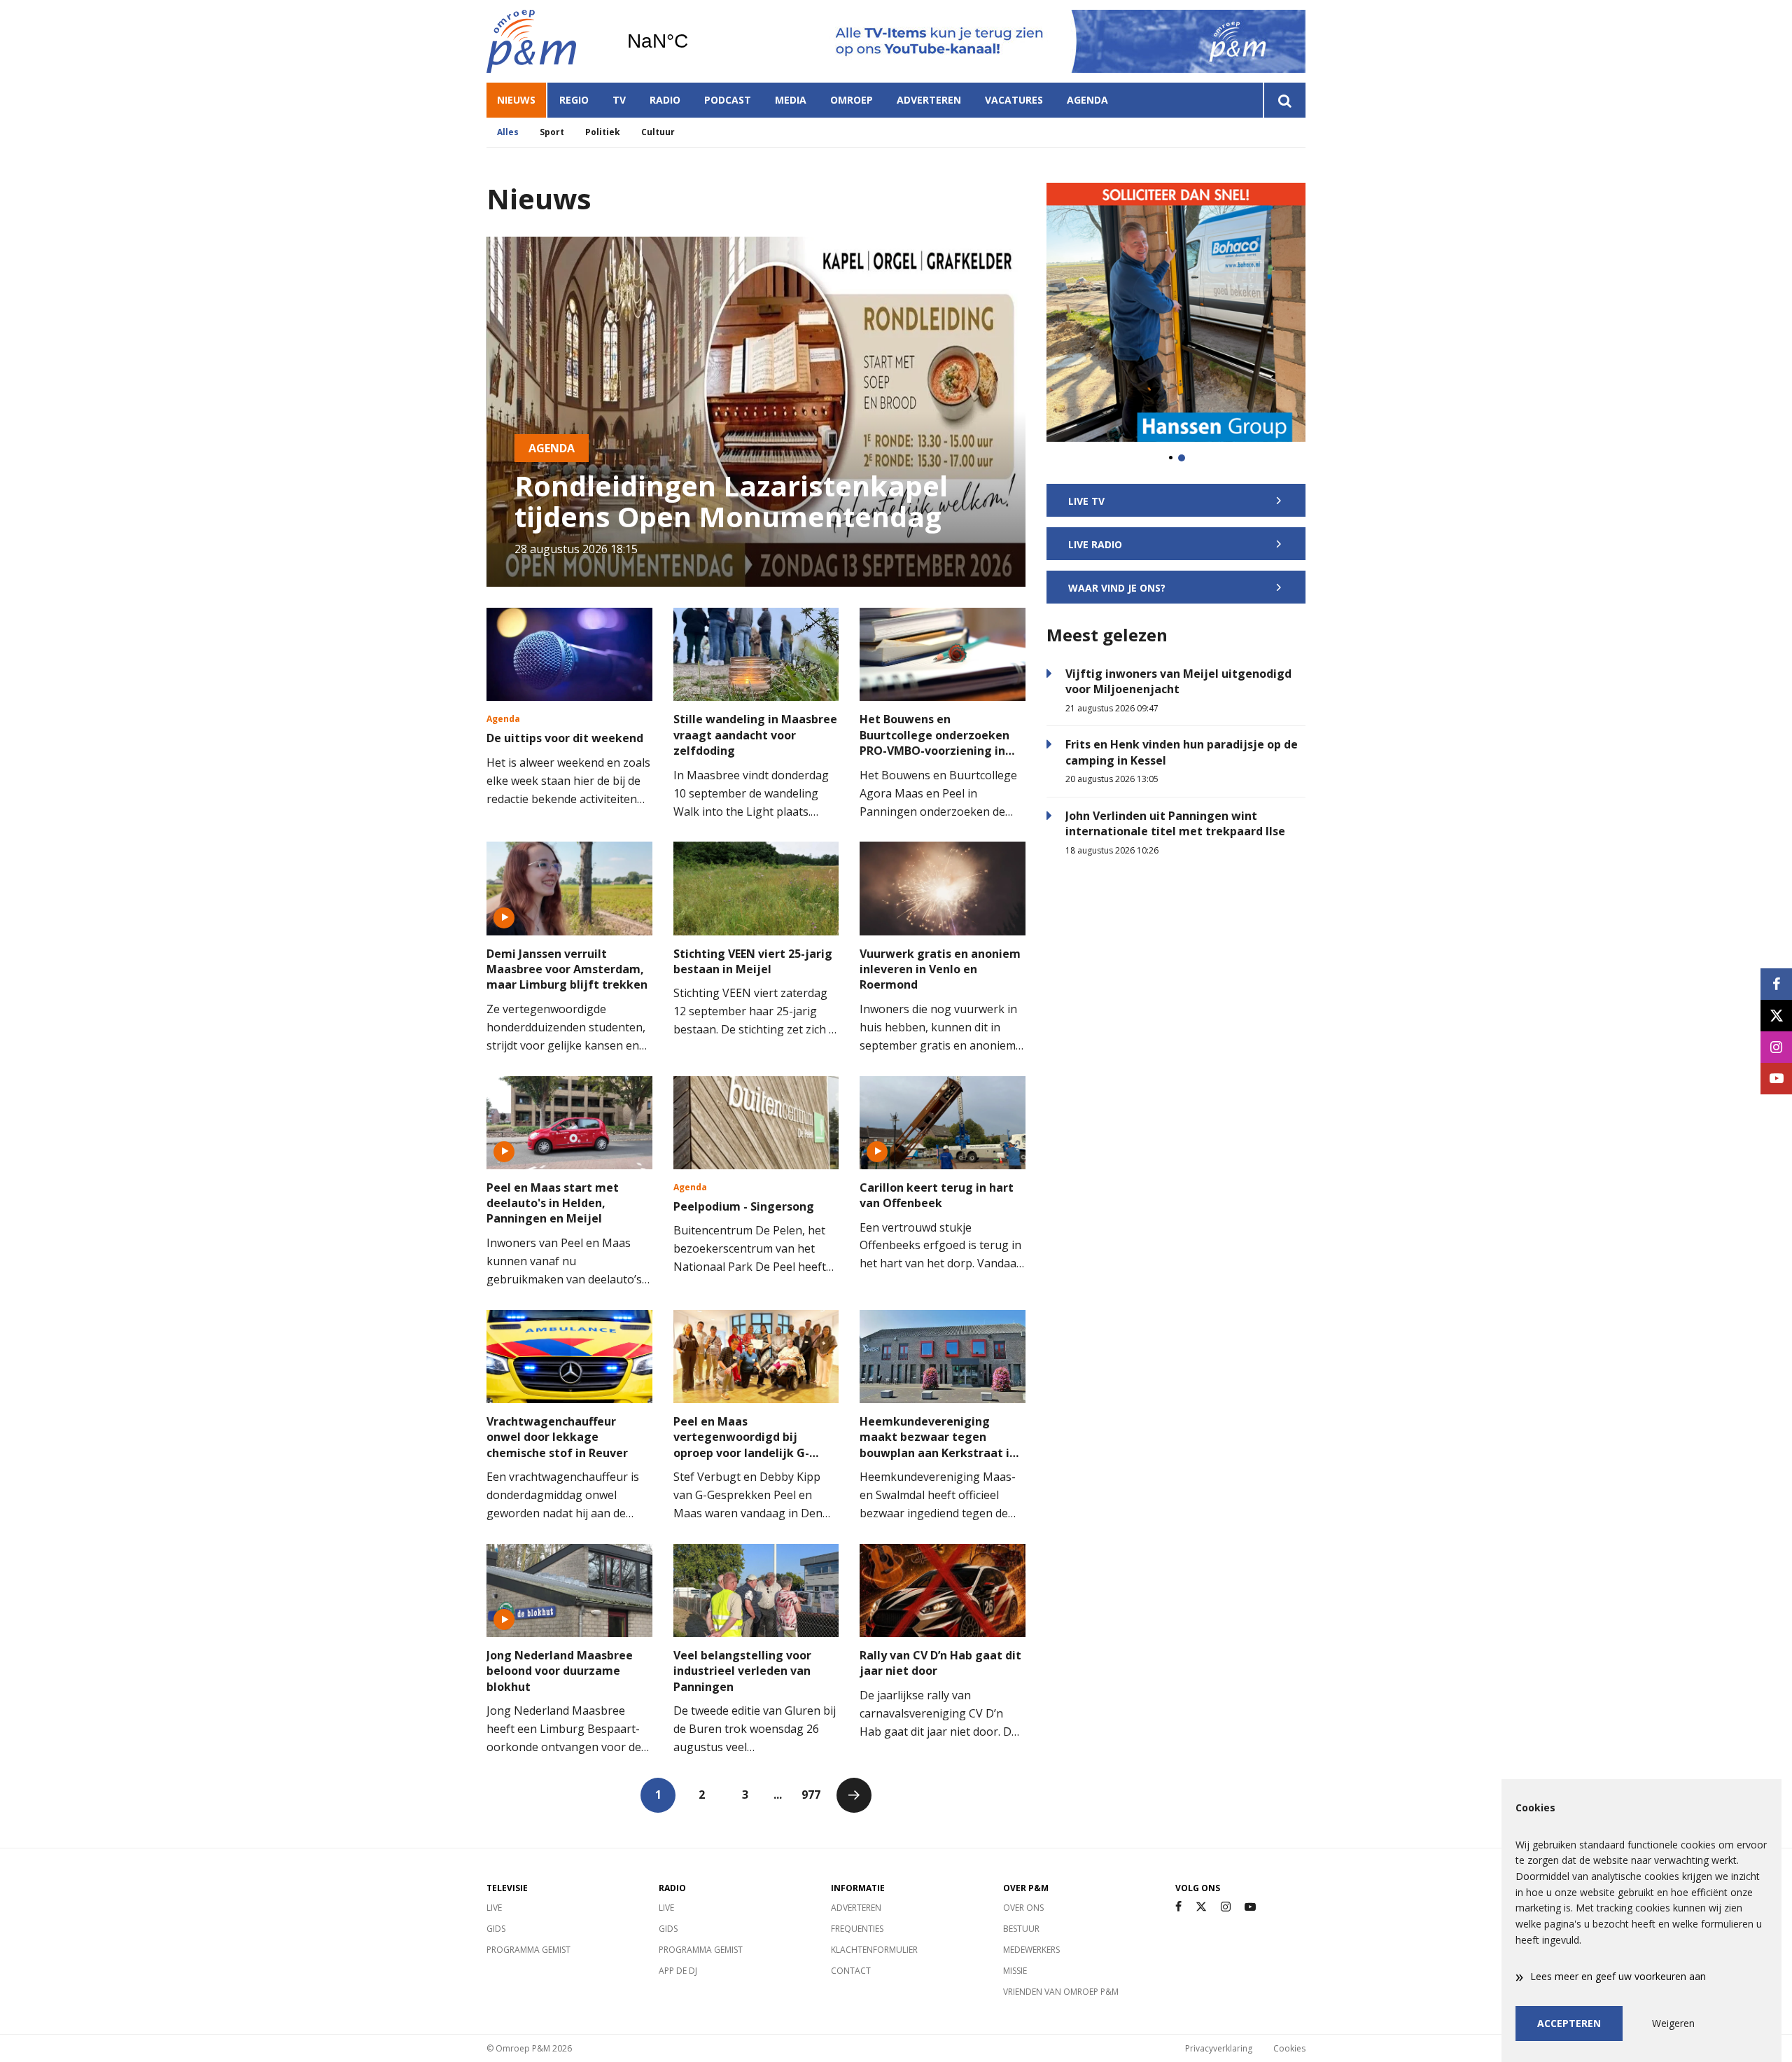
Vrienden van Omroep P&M (1061, 1992)
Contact (851, 1971)
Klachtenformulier (874, 1950)
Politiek (603, 132)
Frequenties (857, 1929)
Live (494, 1908)
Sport (552, 132)
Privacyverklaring (1219, 2048)
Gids (496, 1929)
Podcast (728, 100)
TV (619, 100)
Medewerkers (1031, 1950)
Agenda (1087, 100)
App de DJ (678, 1971)
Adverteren (929, 100)
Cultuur (658, 132)
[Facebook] (1178, 1907)
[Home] (546, 41)
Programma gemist (528, 1950)
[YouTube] (1250, 1907)
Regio (574, 100)
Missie (1015, 1971)
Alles (508, 132)
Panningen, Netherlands (693, 41)
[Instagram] (1226, 1907)
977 (811, 1795)
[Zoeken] (1284, 100)
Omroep (852, 100)
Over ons (1023, 1908)
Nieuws (516, 100)
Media (791, 100)
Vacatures (1014, 100)
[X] (1201, 1907)
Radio (665, 100)
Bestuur (1021, 1929)
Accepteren (1569, 2023)
